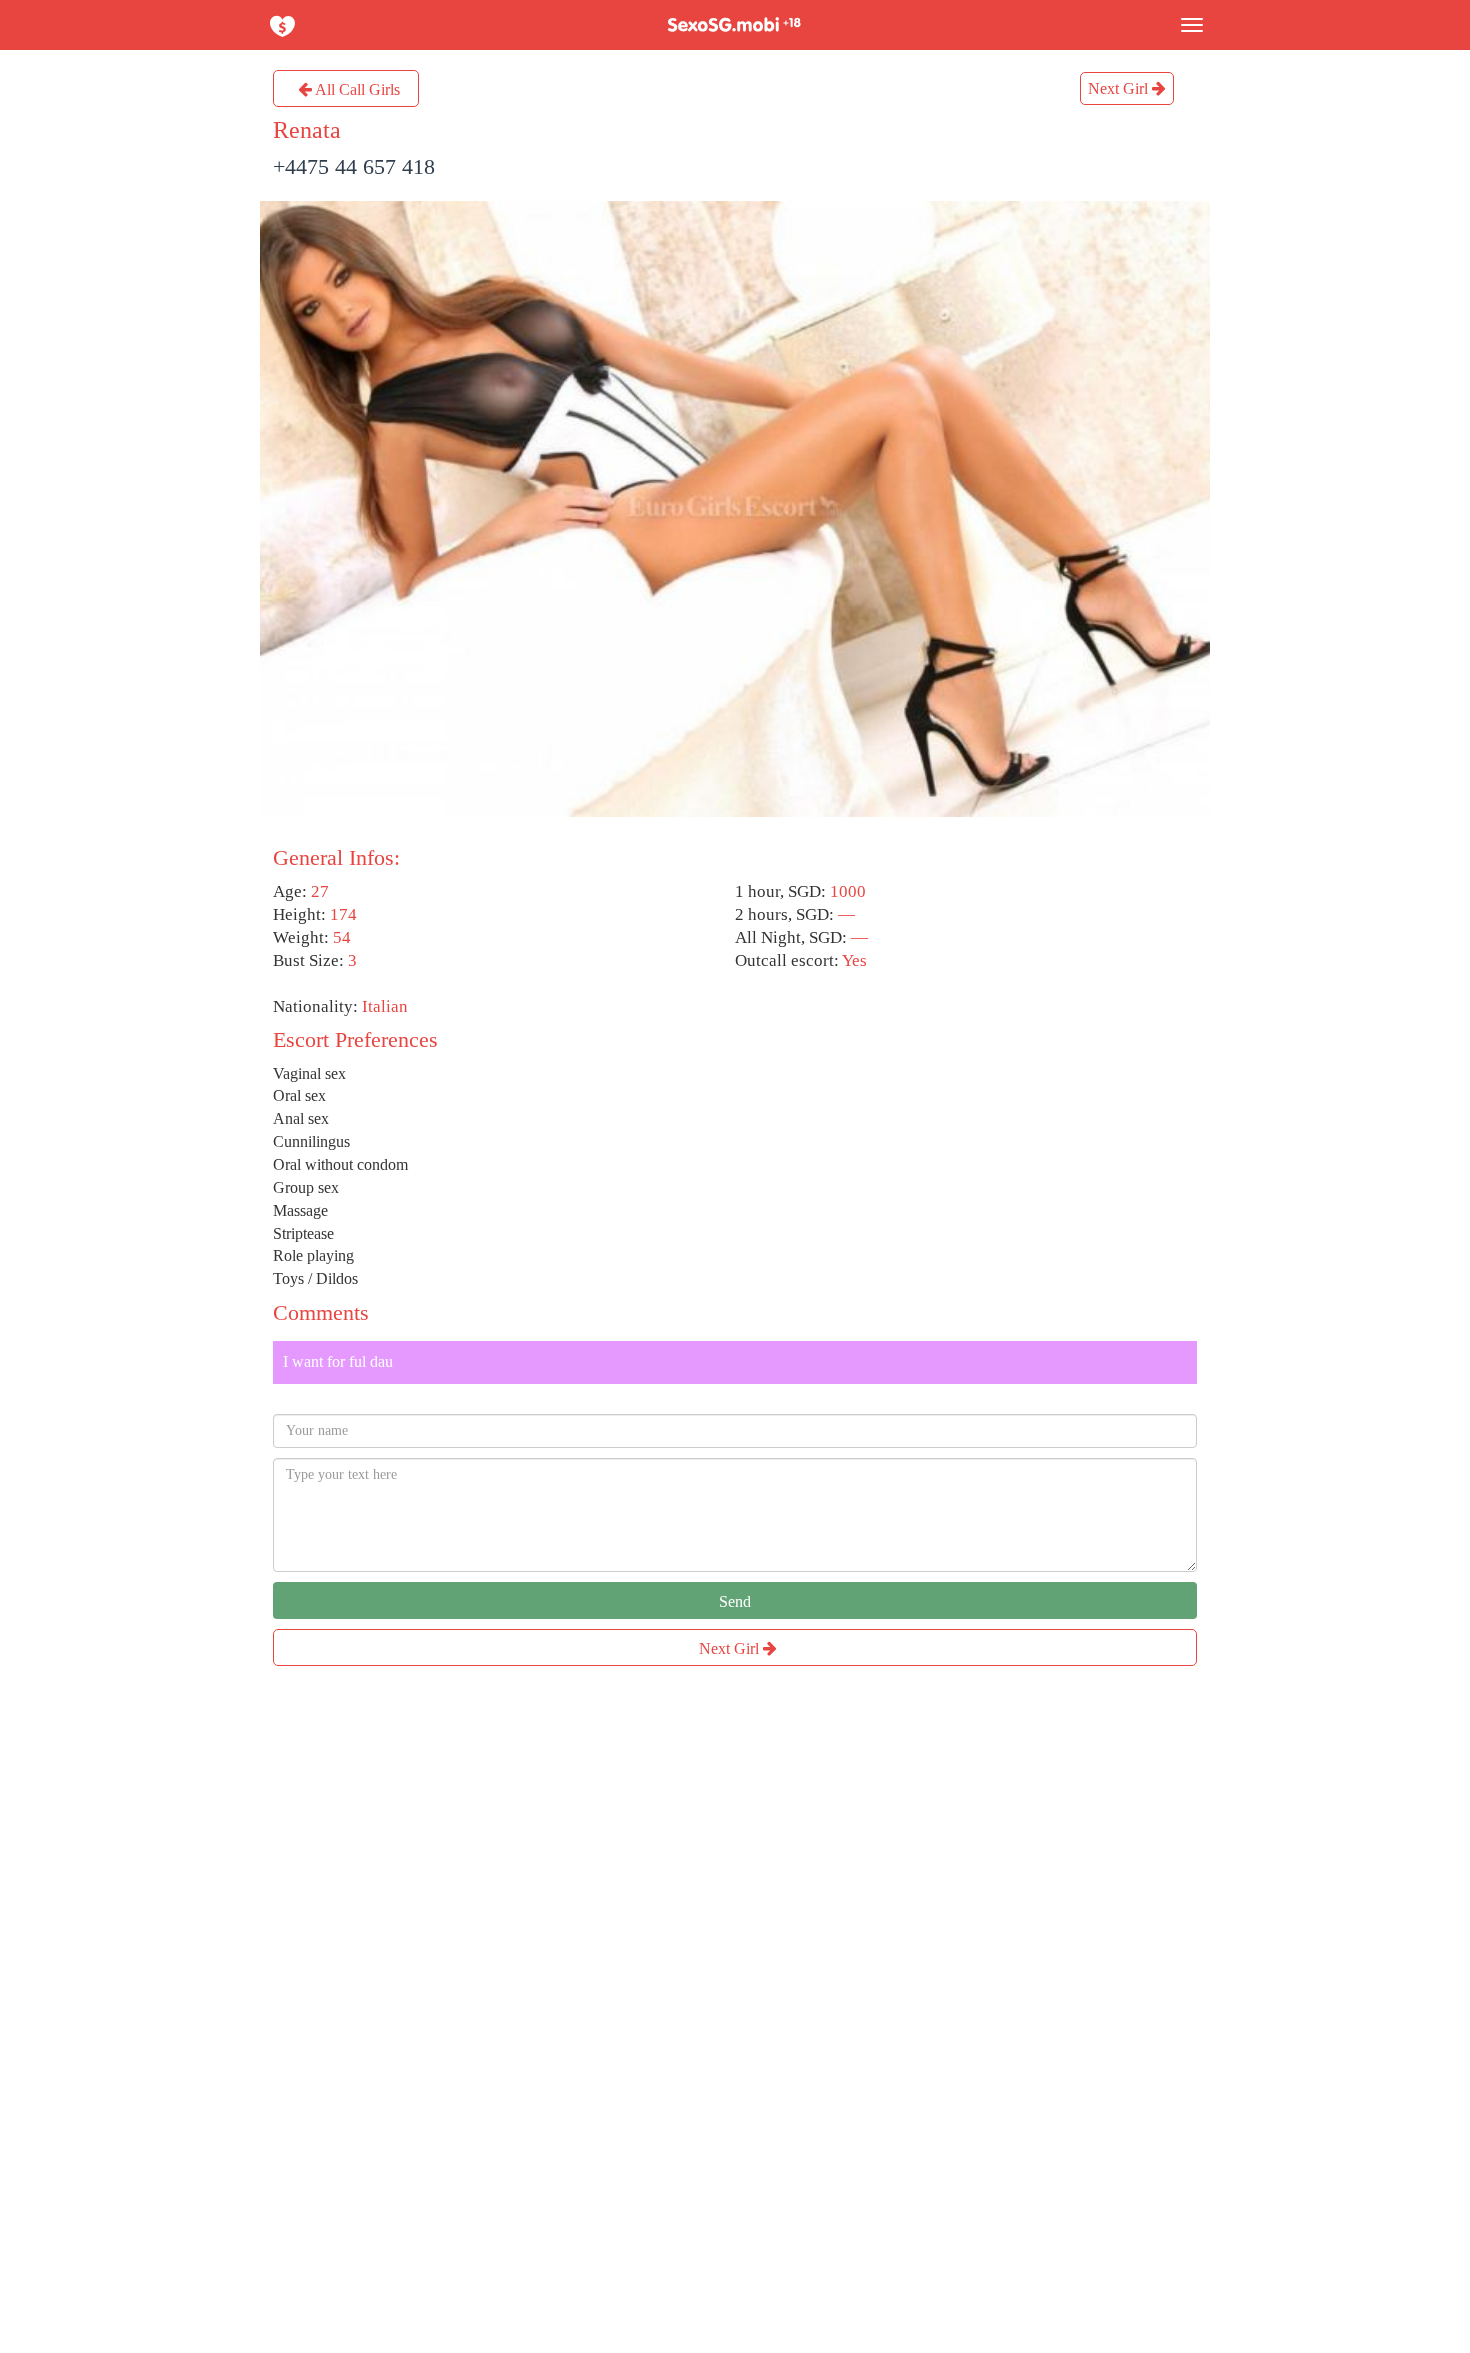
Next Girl (1120, 88)
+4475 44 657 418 (354, 166)
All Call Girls (356, 89)
